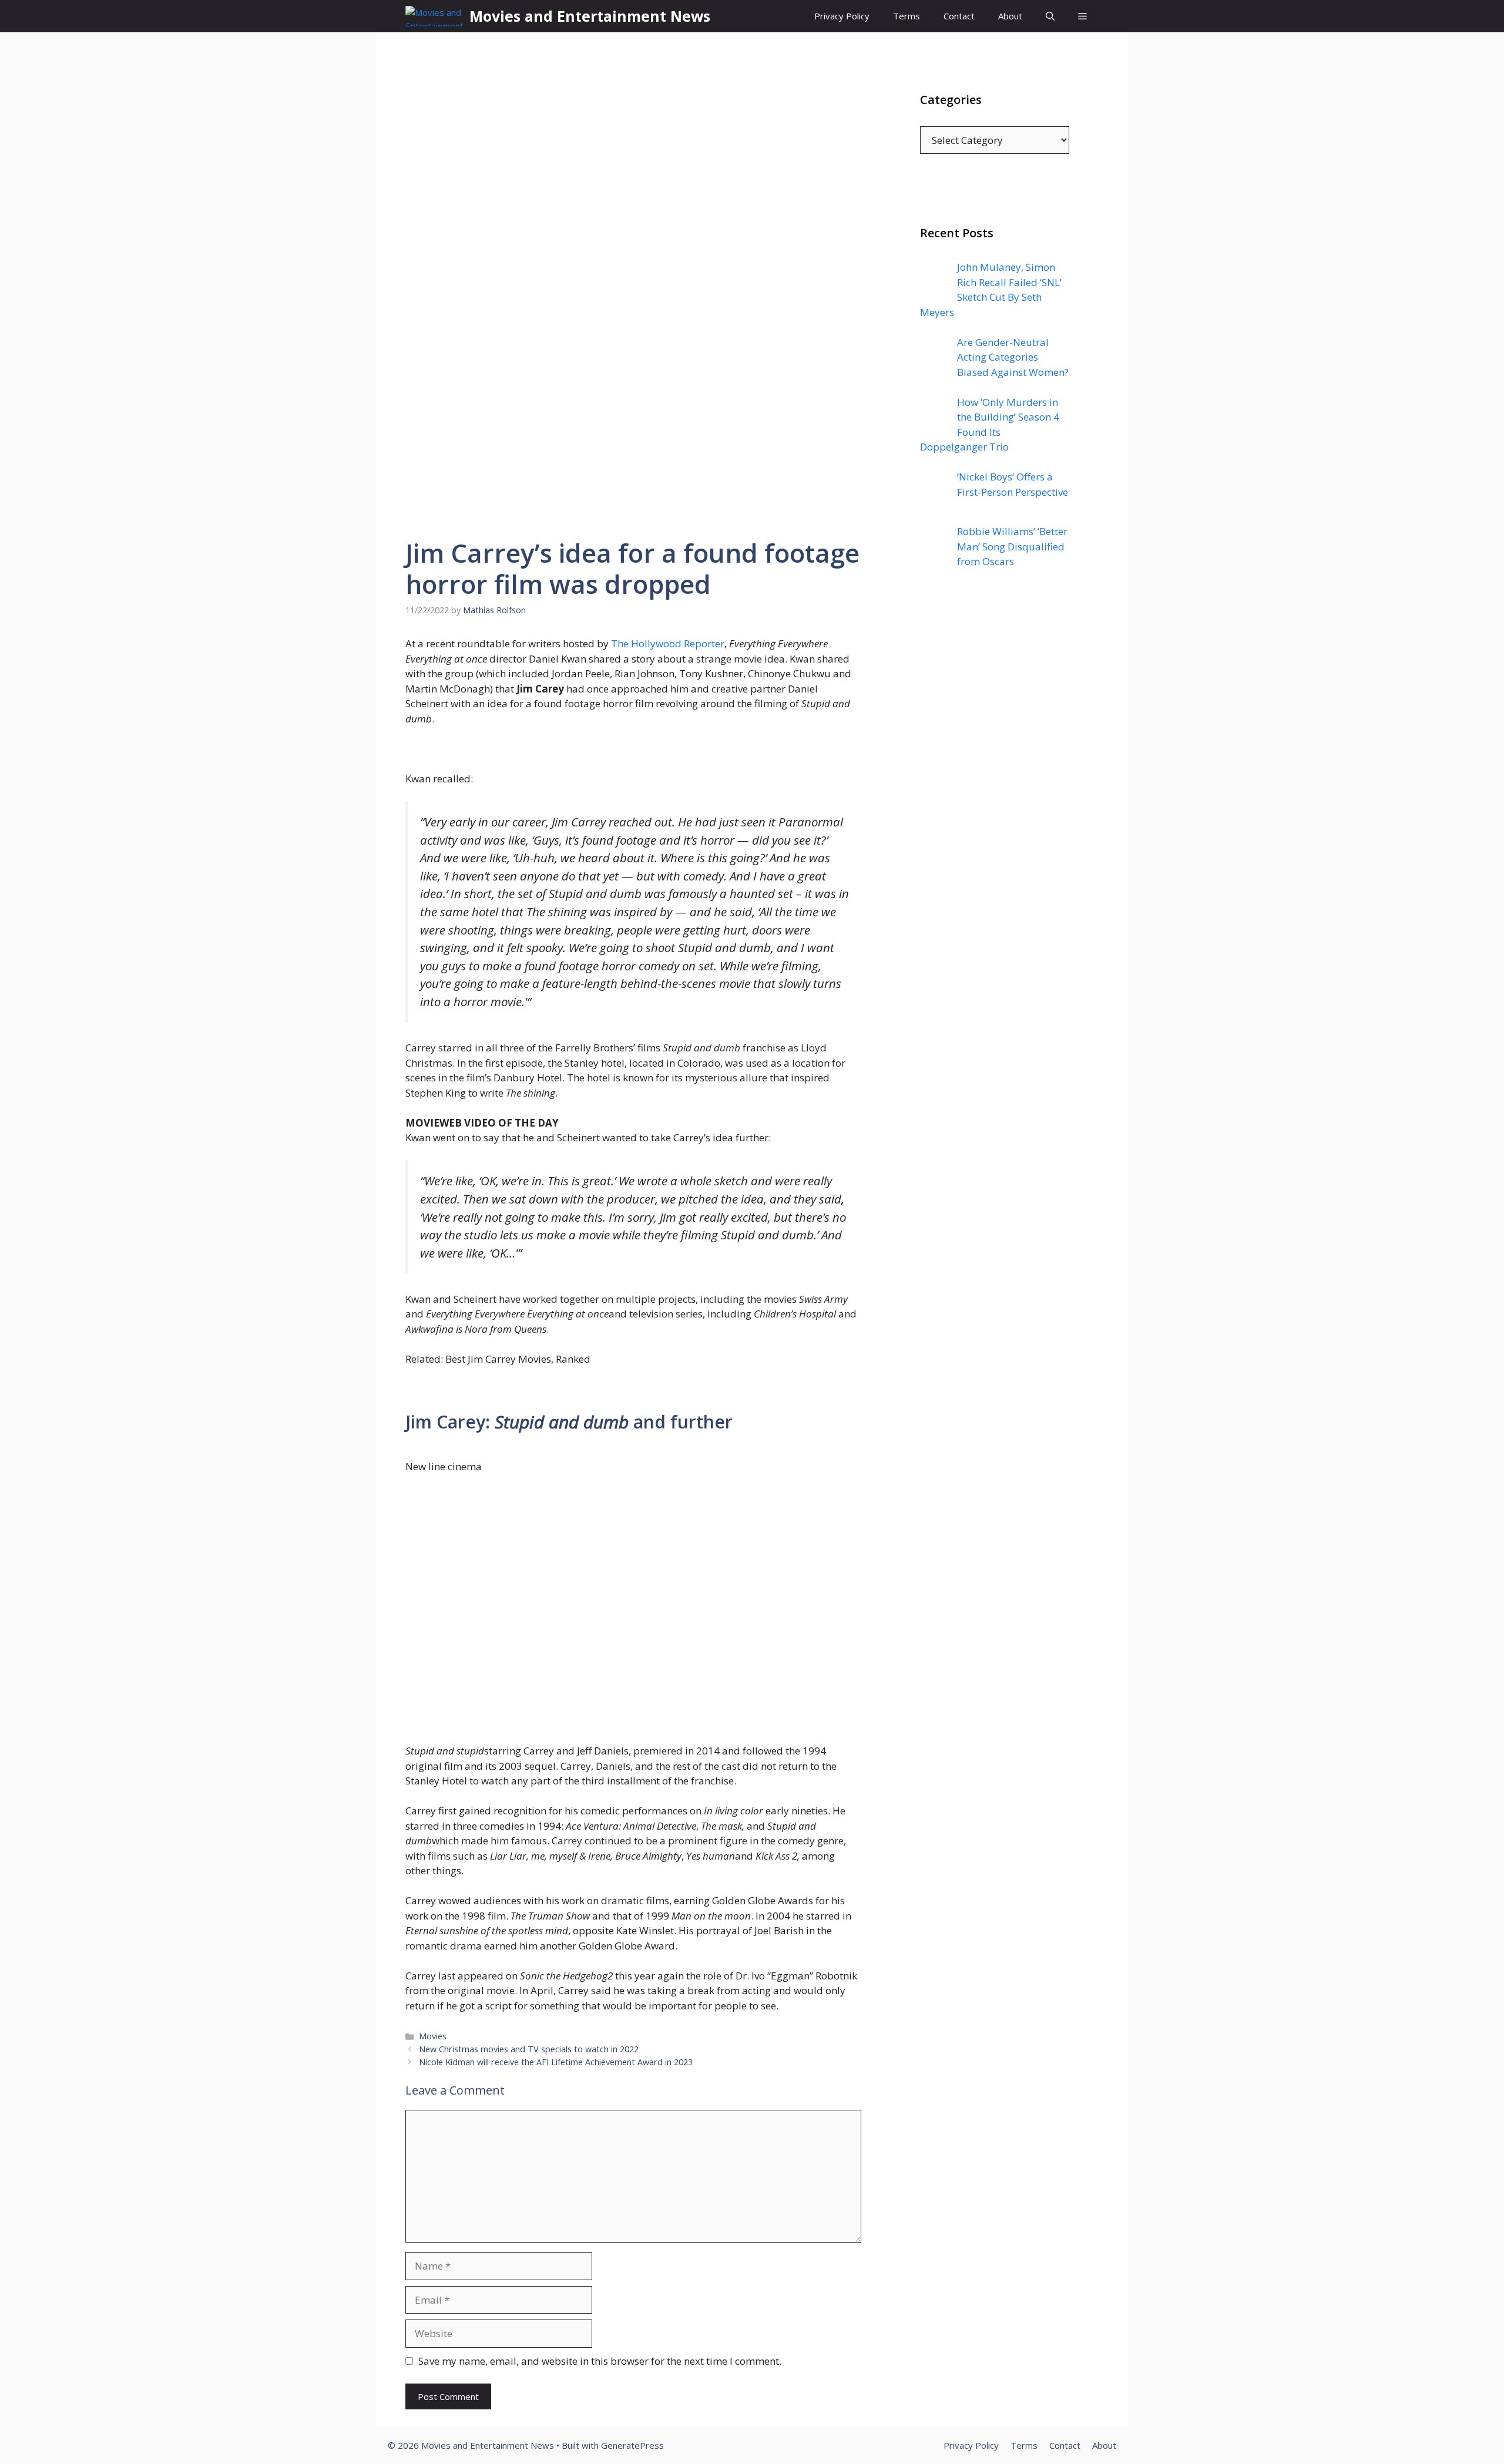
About (1010, 16)
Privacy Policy (842, 16)
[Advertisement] (995, 816)
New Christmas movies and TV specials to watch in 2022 (529, 2049)
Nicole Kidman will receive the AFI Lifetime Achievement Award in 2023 (556, 2062)
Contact (959, 16)
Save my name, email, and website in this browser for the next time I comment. (600, 2361)
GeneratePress (632, 2445)
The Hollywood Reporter (668, 643)
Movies (433, 2036)
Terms (907, 16)
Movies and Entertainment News (590, 16)
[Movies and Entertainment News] (434, 16)
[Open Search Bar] (1050, 16)
